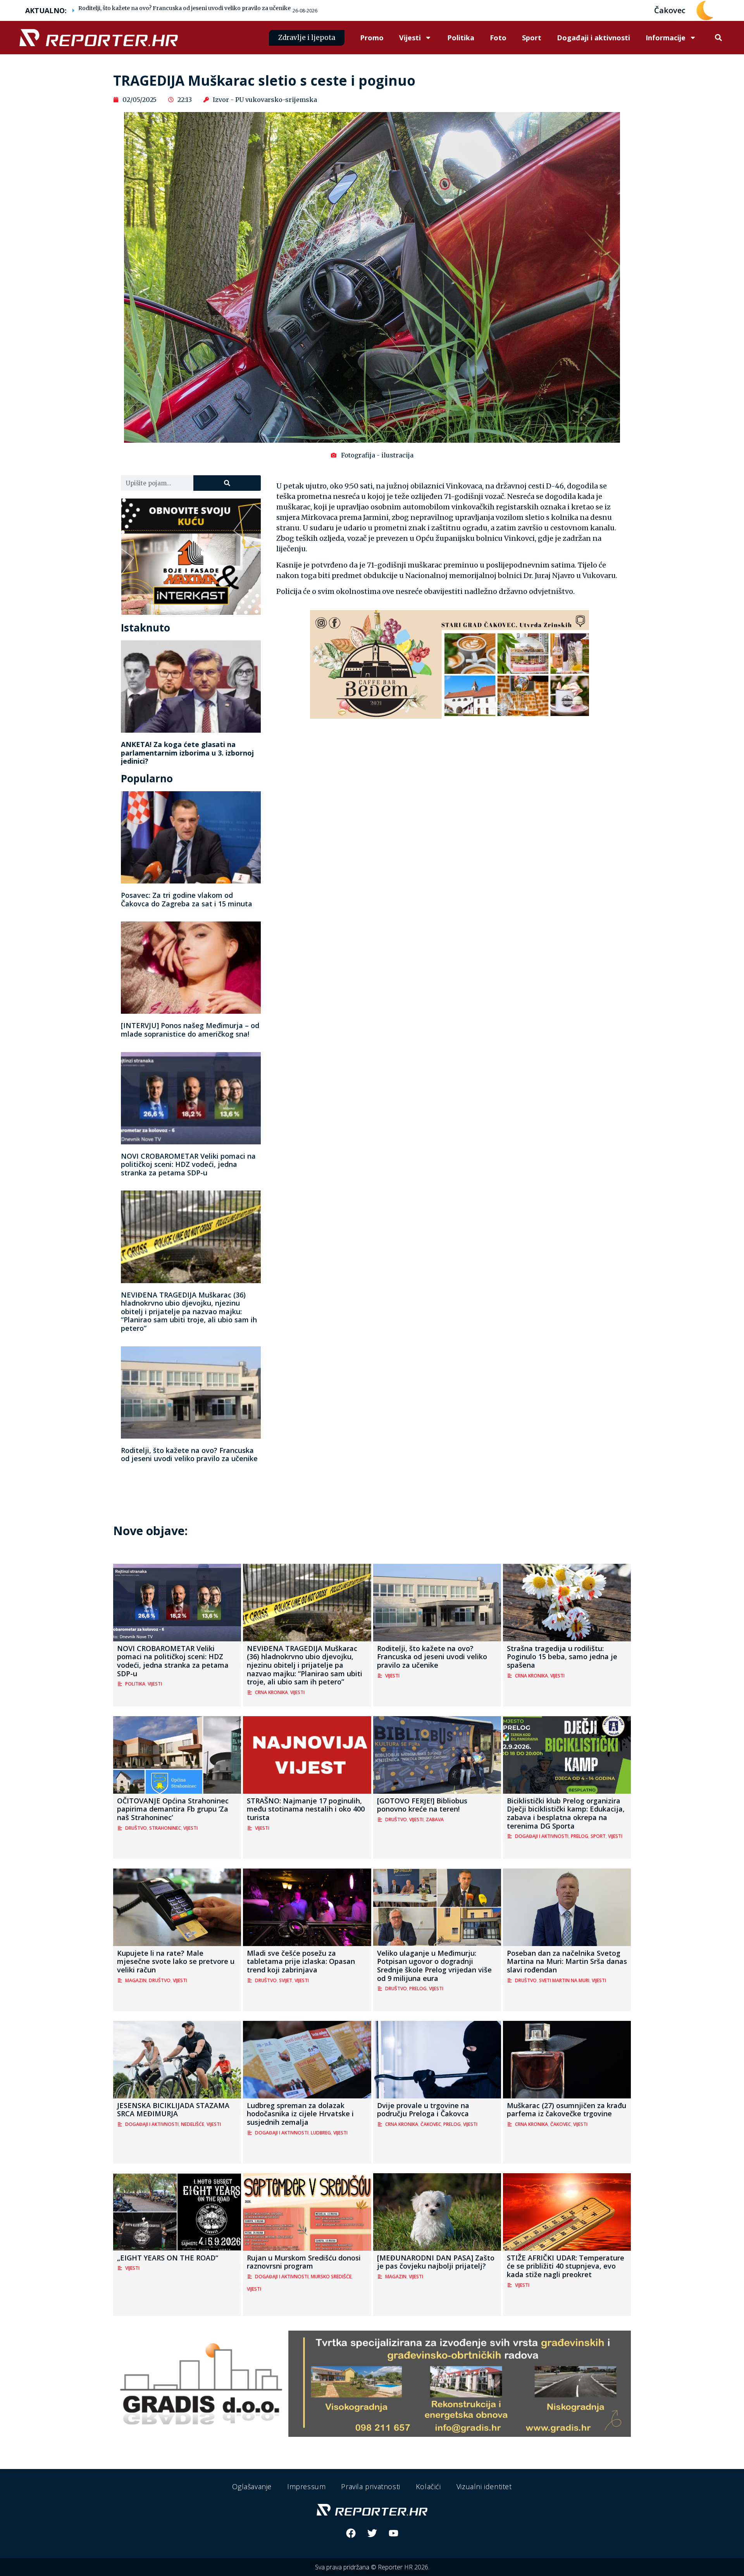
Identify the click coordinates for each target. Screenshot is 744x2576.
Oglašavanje (252, 2486)
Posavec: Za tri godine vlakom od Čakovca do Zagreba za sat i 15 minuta (187, 899)
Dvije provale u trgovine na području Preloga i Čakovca (423, 2110)
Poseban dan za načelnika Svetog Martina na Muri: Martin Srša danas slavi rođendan (567, 1961)
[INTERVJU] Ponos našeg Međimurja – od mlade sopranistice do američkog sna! (190, 1030)
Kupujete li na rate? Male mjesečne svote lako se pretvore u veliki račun (176, 1961)
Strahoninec (165, 1828)
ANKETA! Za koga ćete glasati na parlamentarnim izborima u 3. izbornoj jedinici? (187, 753)
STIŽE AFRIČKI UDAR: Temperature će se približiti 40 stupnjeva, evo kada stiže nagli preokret (566, 2266)
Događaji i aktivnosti (593, 38)
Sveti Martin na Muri (564, 1980)
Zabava (435, 1819)
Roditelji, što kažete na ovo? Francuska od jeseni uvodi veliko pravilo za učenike (184, 8)
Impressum (306, 2486)
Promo (372, 38)
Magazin (136, 1980)
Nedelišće (193, 2124)
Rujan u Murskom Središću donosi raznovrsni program (304, 2262)
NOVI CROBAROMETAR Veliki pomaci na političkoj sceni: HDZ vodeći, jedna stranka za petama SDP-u (188, 1164)
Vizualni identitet (484, 2486)
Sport (532, 38)
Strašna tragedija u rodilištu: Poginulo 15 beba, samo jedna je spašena (562, 1657)
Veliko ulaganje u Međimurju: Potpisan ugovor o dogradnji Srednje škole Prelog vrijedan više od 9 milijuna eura (434, 1966)
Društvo (136, 1828)
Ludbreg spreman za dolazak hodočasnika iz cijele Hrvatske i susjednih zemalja (300, 2114)
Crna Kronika (271, 1692)
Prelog (580, 1836)
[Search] (227, 483)
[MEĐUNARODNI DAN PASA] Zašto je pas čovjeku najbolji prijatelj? (436, 2262)
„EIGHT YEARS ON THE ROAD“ (168, 2258)
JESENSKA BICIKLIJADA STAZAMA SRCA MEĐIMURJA (173, 2110)
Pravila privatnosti (370, 2486)
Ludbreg (321, 2133)
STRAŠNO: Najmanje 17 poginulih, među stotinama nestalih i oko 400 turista (306, 1809)
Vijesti (410, 38)
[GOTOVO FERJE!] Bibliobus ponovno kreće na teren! (422, 1805)
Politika (461, 38)
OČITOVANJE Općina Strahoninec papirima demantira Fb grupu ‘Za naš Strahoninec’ (173, 1809)
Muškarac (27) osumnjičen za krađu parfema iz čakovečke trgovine (567, 2110)
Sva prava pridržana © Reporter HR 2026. (372, 2567)
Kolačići (428, 2486)
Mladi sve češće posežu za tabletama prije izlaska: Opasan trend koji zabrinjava (301, 1961)
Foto (498, 38)
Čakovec (431, 2124)
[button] (718, 38)
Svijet (286, 1980)
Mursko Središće (331, 2277)
